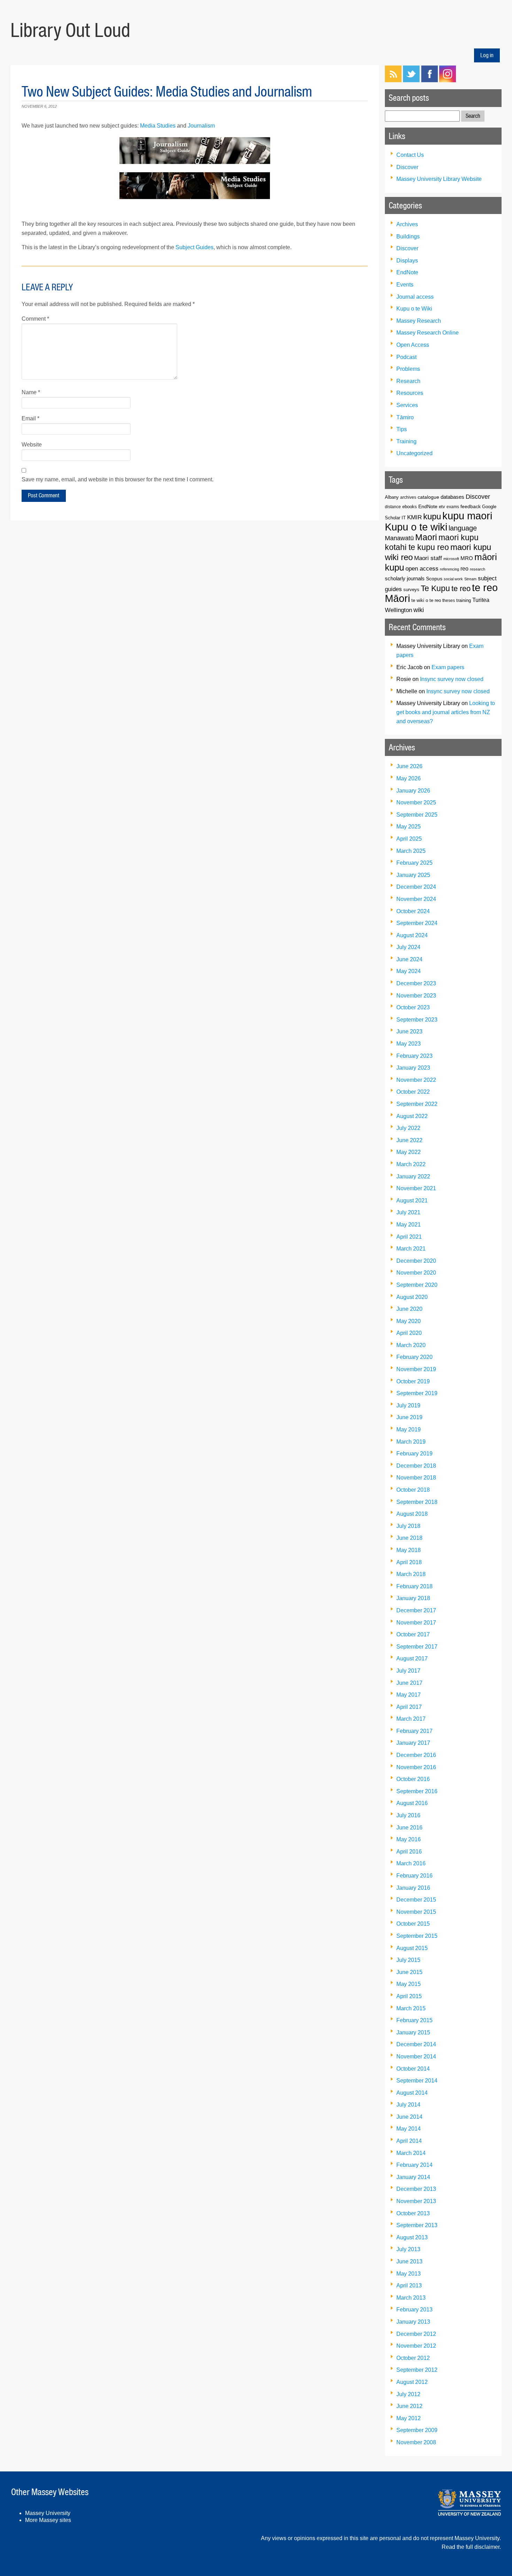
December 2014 (416, 2044)
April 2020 (409, 1333)
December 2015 (416, 1900)
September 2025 (417, 815)
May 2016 (409, 1839)
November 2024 (416, 899)
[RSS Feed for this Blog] (393, 80)
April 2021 (409, 1237)
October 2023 (413, 1007)
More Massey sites (48, 2520)
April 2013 (409, 2285)
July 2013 (408, 2249)
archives (408, 497)
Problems (408, 369)
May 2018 (409, 1550)
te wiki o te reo (426, 600)
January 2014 (413, 2177)
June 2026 (409, 766)
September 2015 (417, 1936)
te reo (461, 588)
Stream (470, 579)
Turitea (481, 600)
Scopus (434, 579)
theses (449, 600)
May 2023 (409, 1044)
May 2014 (409, 2129)
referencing (449, 569)
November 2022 (416, 1080)
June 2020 (409, 1309)
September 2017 (417, 1647)
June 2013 (409, 2261)
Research (408, 381)
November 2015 (416, 1912)
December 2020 (416, 1261)
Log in (487, 55)
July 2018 (408, 1526)
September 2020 (417, 1285)
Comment (35, 319)
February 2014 (414, 2165)
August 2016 (412, 1803)
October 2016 (413, 1779)
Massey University (48, 2513)
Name (31, 392)
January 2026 (413, 791)
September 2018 (417, 1502)
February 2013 (414, 2310)
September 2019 (417, 1393)
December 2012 (416, 2334)
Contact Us (410, 155)
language (463, 528)
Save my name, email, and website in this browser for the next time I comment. (118, 479)
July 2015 (408, 1960)
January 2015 (413, 2032)
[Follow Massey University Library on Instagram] (448, 80)
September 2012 (417, 2370)
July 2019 (408, 1405)
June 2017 (409, 1683)
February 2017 (414, 1731)
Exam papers (448, 667)
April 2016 (409, 1852)
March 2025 (411, 851)
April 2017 (409, 1707)
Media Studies (158, 126)
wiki (419, 610)
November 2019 (416, 1369)
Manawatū (399, 538)
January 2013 (413, 2322)
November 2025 (416, 802)
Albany (392, 497)
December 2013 (416, 2189)
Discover (407, 167)
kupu (432, 516)
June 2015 (409, 1972)
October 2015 (413, 1924)
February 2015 (414, 2020)
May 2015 (409, 1984)
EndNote (407, 272)
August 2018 (412, 1514)
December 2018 (416, 1466)
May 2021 (409, 1225)
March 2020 (411, 1345)
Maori (426, 537)
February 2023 (414, 1056)
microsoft (451, 559)
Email (30, 418)
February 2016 (414, 1876)
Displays (407, 261)
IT (404, 518)
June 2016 (409, 1828)
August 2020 (412, 1297)
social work (453, 579)
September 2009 (417, 2430)
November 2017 (416, 1623)
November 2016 (416, 1767)
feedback (471, 506)
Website (32, 445)
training (464, 601)
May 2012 (409, 2418)
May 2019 (409, 1430)
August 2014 (412, 2093)
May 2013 (409, 2274)
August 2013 (412, 2237)
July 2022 (408, 1128)
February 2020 (414, 1357)
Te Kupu (435, 588)
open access (422, 569)
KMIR (414, 517)
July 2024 (408, 947)
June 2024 (409, 959)
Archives (407, 224)
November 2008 (416, 2442)
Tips (402, 429)
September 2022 (417, 1104)
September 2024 (417, 923)
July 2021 (408, 1212)
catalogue (428, 497)
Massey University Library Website (439, 179)
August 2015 (412, 1948)
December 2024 (416, 887)
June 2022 (409, 1140)
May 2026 (409, 778)
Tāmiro (405, 417)
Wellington (398, 610)
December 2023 (416, 983)
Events (405, 285)
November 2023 (416, 996)
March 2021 (411, 1249)
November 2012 (416, 2346)
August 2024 (412, 935)
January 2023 (413, 1068)
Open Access (413, 345)
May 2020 (409, 1321)
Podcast (406, 357)
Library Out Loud (70, 30)
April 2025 (409, 839)
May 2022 (409, 1152)
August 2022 (412, 1116)
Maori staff (428, 558)
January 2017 (413, 1743)
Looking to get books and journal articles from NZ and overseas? (446, 712)
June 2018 (409, 1538)
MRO (467, 558)
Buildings (408, 236)
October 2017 (413, 1634)
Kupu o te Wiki (414, 309)
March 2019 (411, 1442)
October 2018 (413, 1490)
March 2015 (411, 2008)
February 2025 (414, 863)
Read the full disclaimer (471, 2547)
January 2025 (413, 875)
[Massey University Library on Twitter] (411, 80)
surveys (411, 590)
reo (464, 569)
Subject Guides (195, 247)
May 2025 (409, 827)
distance (393, 507)
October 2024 (413, 911)
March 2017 (411, 1719)
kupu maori (467, 516)
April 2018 (409, 1562)
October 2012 (413, 2358)
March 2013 (411, 2298)
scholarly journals (405, 578)
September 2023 (417, 1020)
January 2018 (413, 1598)
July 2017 (408, 1671)
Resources (410, 393)
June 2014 (409, 2117)
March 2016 (411, 1863)
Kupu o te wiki (416, 527)
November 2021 (416, 1188)
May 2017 (409, 1695)
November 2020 (416, 1273)
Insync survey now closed (452, 679)
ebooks (410, 507)
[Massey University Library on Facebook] (429, 80)
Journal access (415, 297)
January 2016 (413, 1888)
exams (453, 507)
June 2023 (409, 1031)
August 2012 (412, 2382)
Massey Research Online (428, 333)
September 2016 (417, 1791)
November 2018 (416, 1478)
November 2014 (416, 2057)
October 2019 (413, 1381)
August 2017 (412, 1658)
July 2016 (408, 1815)
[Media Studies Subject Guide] (195, 185)
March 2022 (411, 1164)
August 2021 (412, 1201)
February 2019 (414, 1454)
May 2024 (409, 971)
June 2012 (409, 2406)
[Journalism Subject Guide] (195, 151)
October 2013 (413, 2213)
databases (452, 497)
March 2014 (411, 2153)
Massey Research (419, 321)
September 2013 (417, 2225)
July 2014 (408, 2105)
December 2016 (416, 1755)
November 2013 (416, 2201)
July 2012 (408, 2394)
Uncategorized (414, 453)
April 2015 (409, 1996)
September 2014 (417, 2081)
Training (406, 441)
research (478, 569)
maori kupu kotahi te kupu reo (432, 542)
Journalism (201, 126)
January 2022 (413, 1176)
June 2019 (409, 1417)
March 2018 (411, 1574)
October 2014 (413, 2069)
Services (407, 405)
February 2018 (414, 1586)
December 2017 (416, 1610)
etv (442, 507)
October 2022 (413, 1092)
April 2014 (409, 2141)
